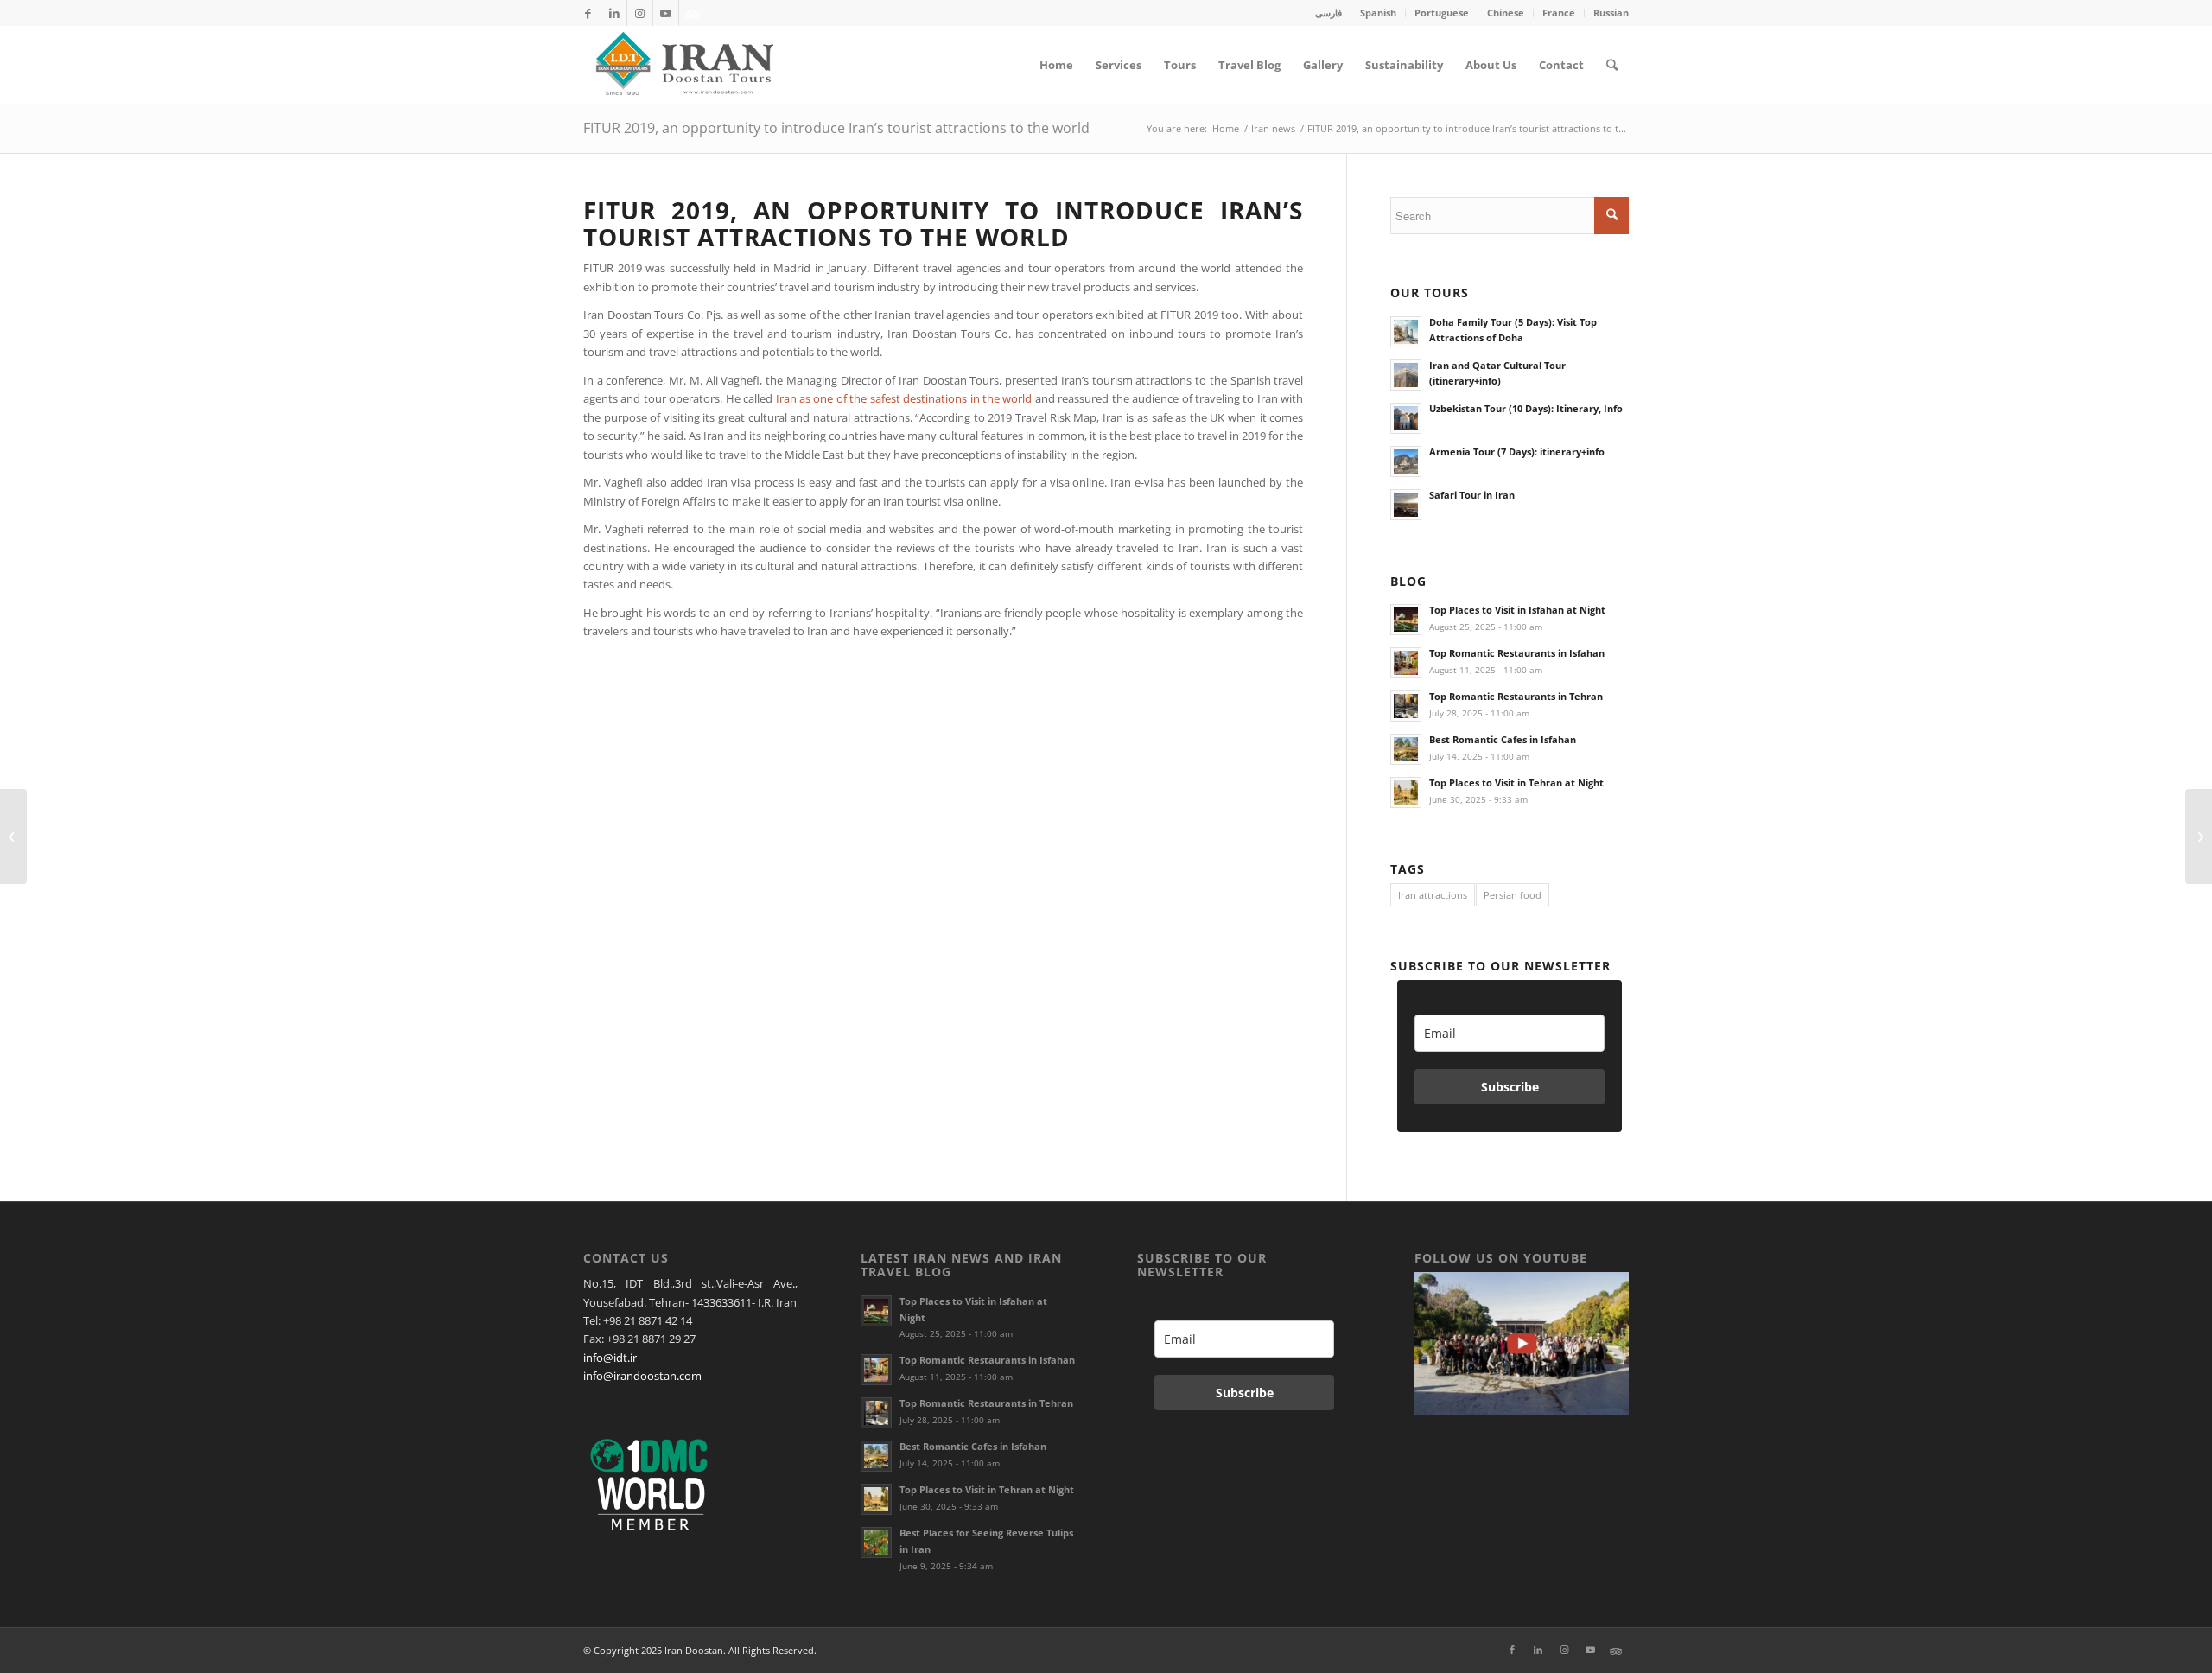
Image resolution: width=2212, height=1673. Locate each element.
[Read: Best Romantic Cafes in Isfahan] (1406, 749)
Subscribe (1510, 1087)
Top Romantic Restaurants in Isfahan (1517, 653)
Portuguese (1442, 13)
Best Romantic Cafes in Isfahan (1503, 739)
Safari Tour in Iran (1472, 495)
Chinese (1506, 13)
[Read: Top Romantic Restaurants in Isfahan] (1406, 663)
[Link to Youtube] (666, 13)
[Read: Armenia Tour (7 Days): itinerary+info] (1406, 461)
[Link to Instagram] (640, 13)
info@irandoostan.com (642, 1376)
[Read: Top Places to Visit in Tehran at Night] (1406, 792)
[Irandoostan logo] (683, 65)
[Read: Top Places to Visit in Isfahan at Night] (1406, 620)
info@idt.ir (610, 1358)
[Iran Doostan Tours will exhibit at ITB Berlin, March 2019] (2199, 836)
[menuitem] (1329, 13)
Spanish (1378, 13)
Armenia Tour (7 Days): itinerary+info (1517, 452)
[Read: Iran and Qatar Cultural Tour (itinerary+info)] (1406, 375)
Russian (1611, 13)
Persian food (1513, 895)
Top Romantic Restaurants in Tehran (1516, 696)
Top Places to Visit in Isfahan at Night (1517, 610)
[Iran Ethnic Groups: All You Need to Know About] (13, 836)
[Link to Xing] (692, 13)
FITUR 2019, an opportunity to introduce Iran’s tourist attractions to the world (836, 128)
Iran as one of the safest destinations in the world (904, 398)
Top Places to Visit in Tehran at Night (1516, 782)
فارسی (1328, 13)
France (1559, 13)
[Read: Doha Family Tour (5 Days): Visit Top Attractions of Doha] (1406, 332)
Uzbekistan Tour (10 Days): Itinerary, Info (1526, 408)
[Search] (1612, 65)
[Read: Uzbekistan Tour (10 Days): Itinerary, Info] (1406, 418)
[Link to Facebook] (588, 13)
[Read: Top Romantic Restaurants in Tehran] (1406, 706)
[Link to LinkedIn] (614, 13)
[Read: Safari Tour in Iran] (1406, 505)
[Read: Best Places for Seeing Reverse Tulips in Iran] (876, 1543)
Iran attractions (1433, 895)
